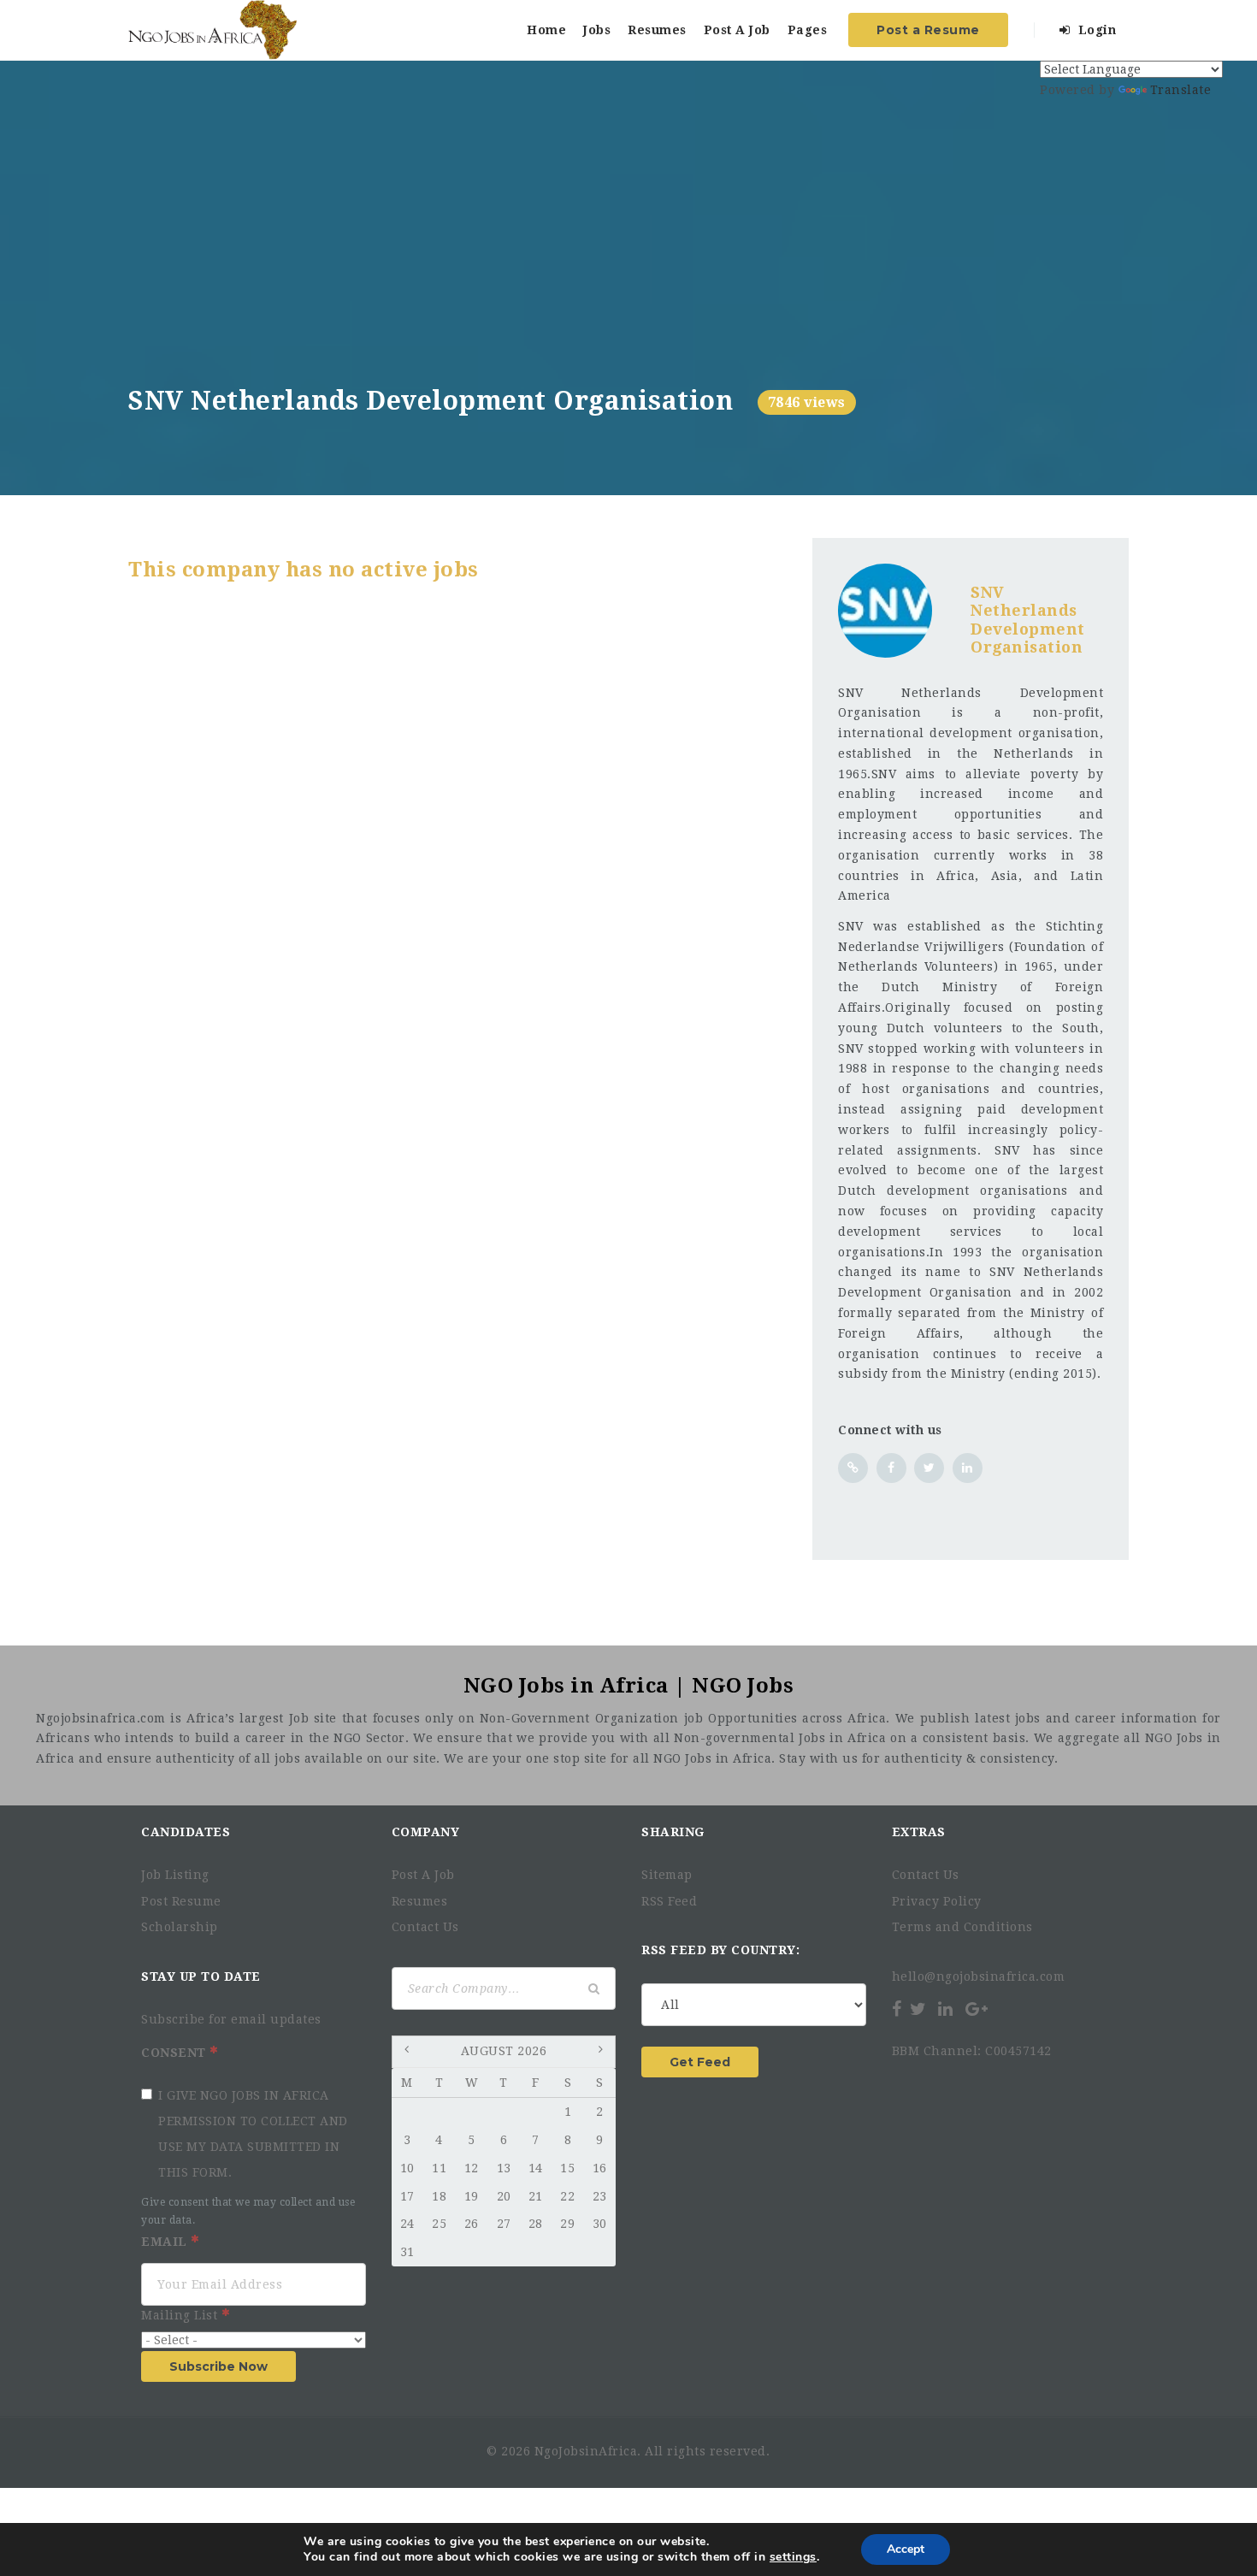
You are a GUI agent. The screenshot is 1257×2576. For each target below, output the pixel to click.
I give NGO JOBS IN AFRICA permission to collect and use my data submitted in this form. (253, 2134)
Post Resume (181, 1901)
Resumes (657, 30)
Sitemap (667, 1875)
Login (1095, 30)
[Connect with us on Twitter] (929, 1468)
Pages (808, 30)
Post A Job (737, 30)
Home (546, 30)
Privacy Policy (937, 1901)
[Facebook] (898, 2009)
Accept (906, 2549)
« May (409, 2053)
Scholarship (180, 1927)
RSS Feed (669, 1901)
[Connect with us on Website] (853, 1468)
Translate (1181, 90)
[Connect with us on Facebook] (891, 1468)
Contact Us (425, 1927)
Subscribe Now (218, 2366)
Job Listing (175, 1875)
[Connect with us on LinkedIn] (968, 1468)
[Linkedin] (946, 2009)
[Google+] (977, 2009)
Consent (175, 2053)
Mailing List (181, 2315)
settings (793, 2557)
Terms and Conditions (962, 1927)
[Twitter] (918, 2009)
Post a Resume (928, 30)
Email (166, 2242)
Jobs (597, 30)
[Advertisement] (628, 257)
